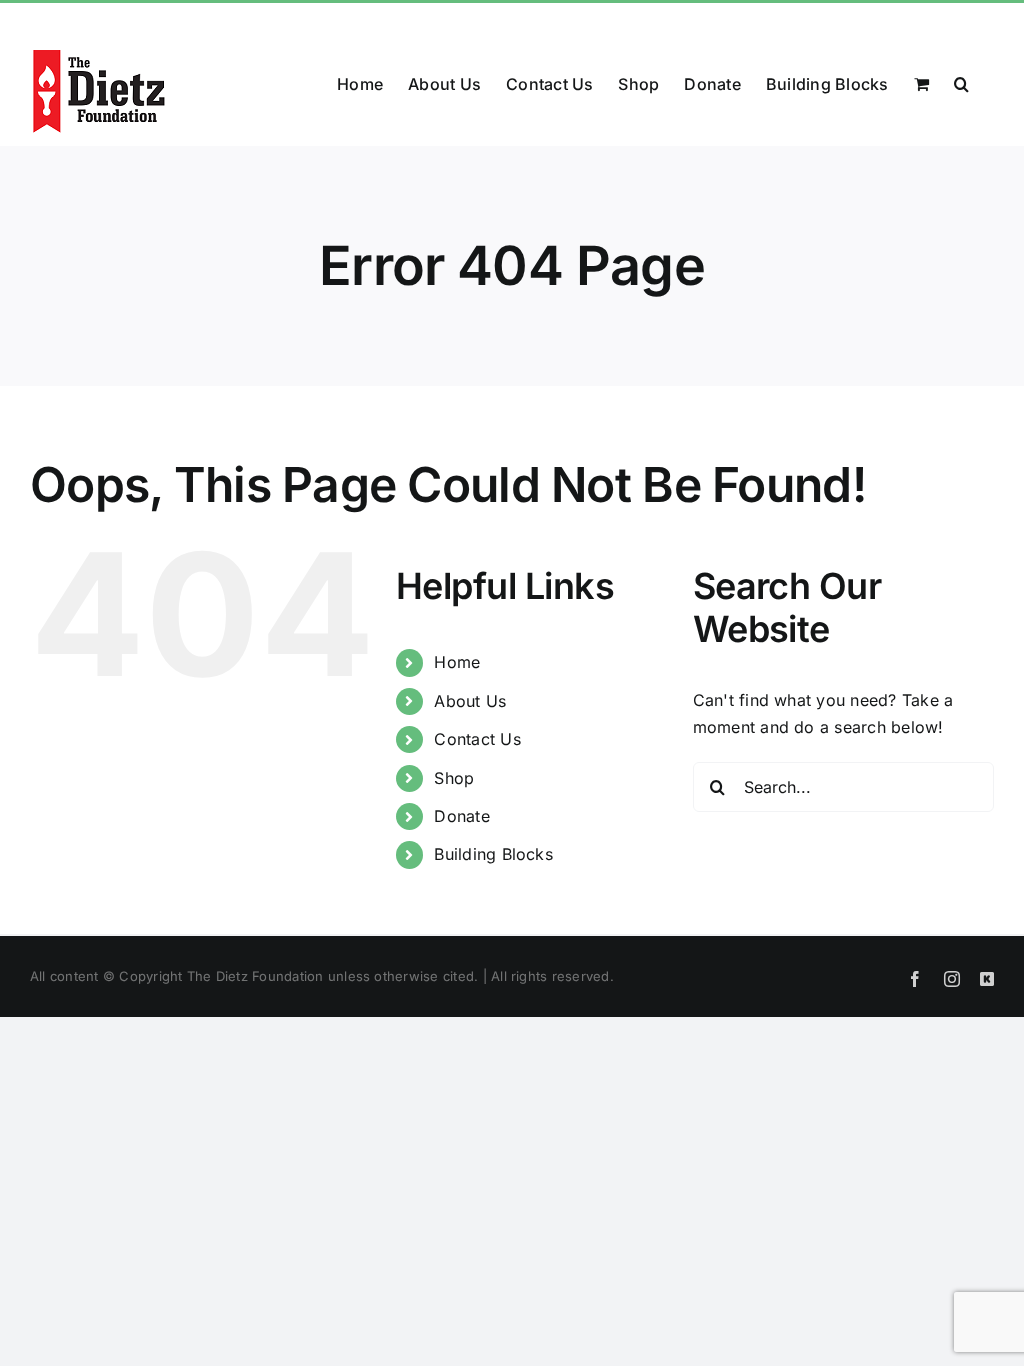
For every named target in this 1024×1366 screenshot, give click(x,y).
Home (457, 662)
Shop (454, 778)
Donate (461, 816)
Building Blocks (493, 854)
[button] (961, 82)
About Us (470, 701)
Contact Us (477, 739)
